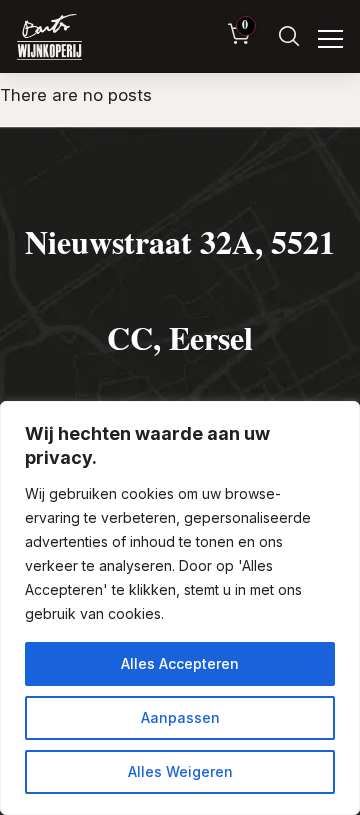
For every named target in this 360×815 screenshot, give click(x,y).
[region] (180, 608)
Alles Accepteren (180, 663)
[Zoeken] (289, 36)
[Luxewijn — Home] (49, 37)
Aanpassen (180, 717)
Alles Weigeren (180, 771)
